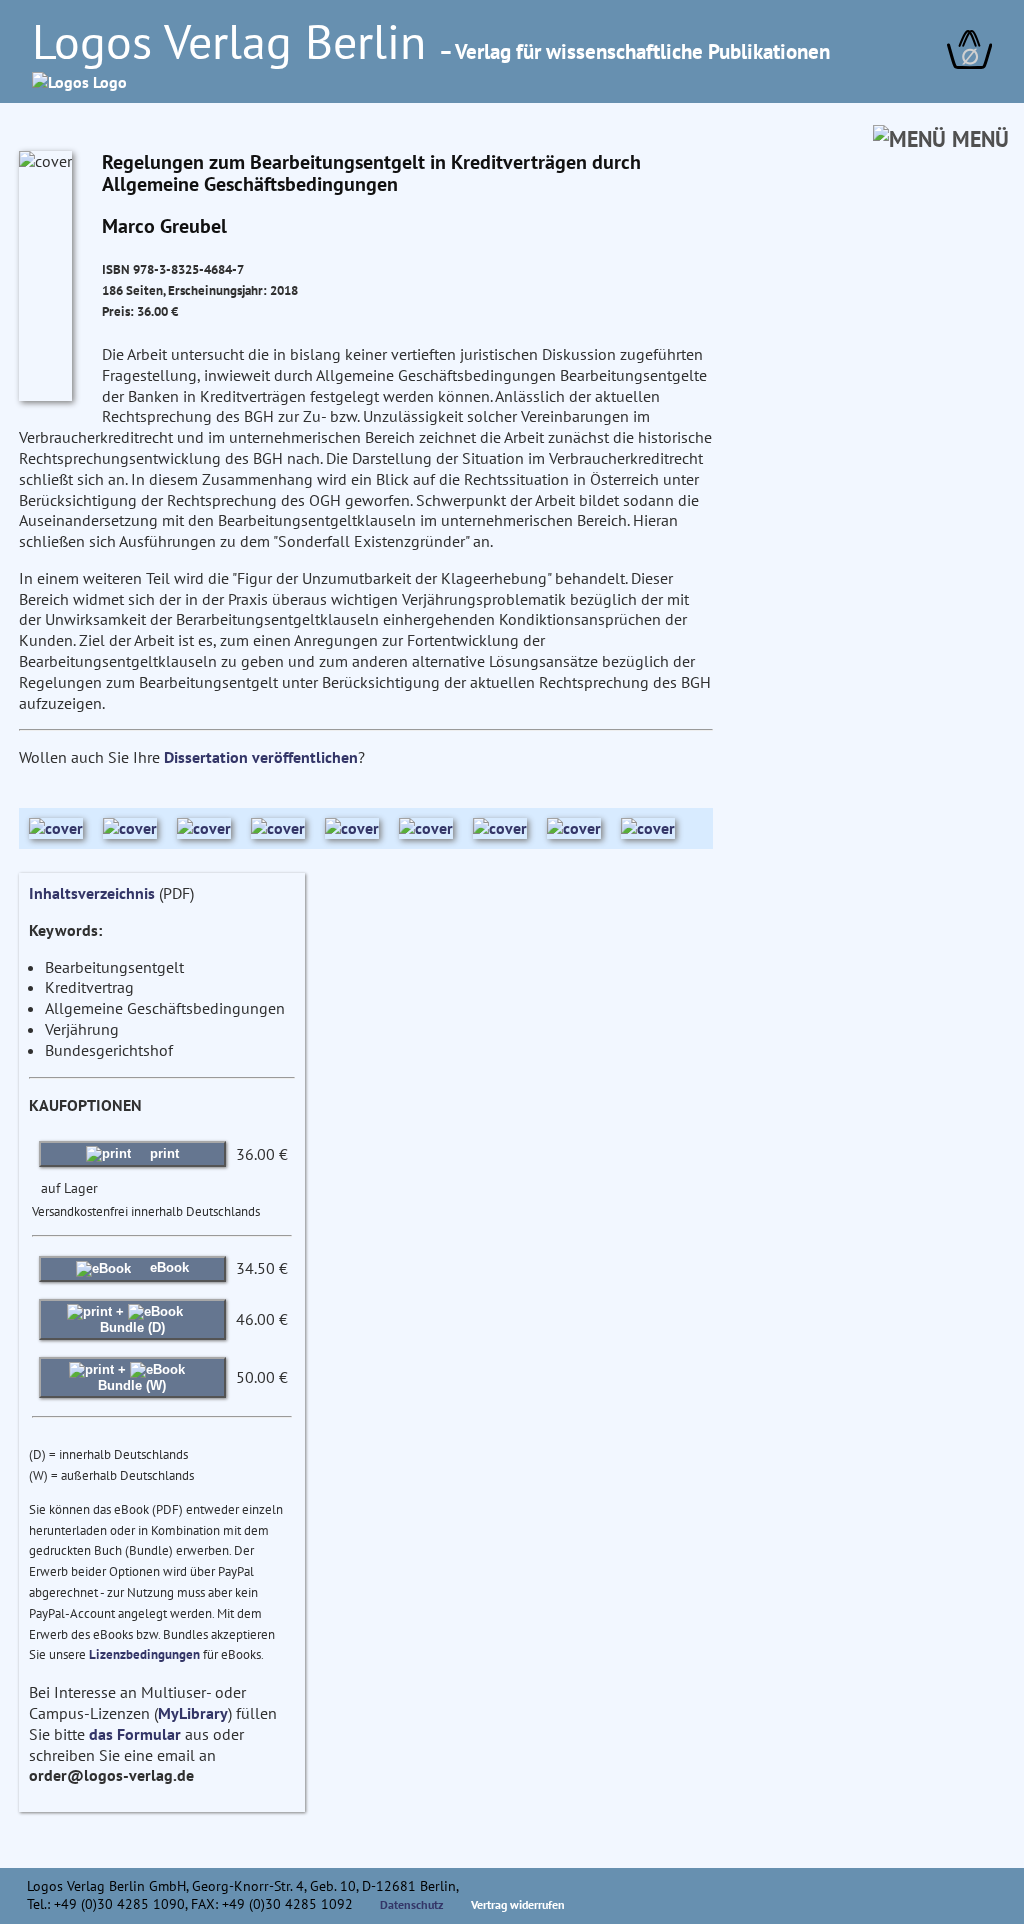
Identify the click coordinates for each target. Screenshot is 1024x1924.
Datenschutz (412, 1904)
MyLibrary (193, 1713)
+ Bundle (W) (132, 1377)
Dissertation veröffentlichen (261, 757)
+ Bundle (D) (132, 1319)
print (162, 1153)
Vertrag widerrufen (518, 1904)
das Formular (135, 1734)
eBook (167, 1267)
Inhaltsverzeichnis (92, 893)
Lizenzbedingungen (144, 1654)
